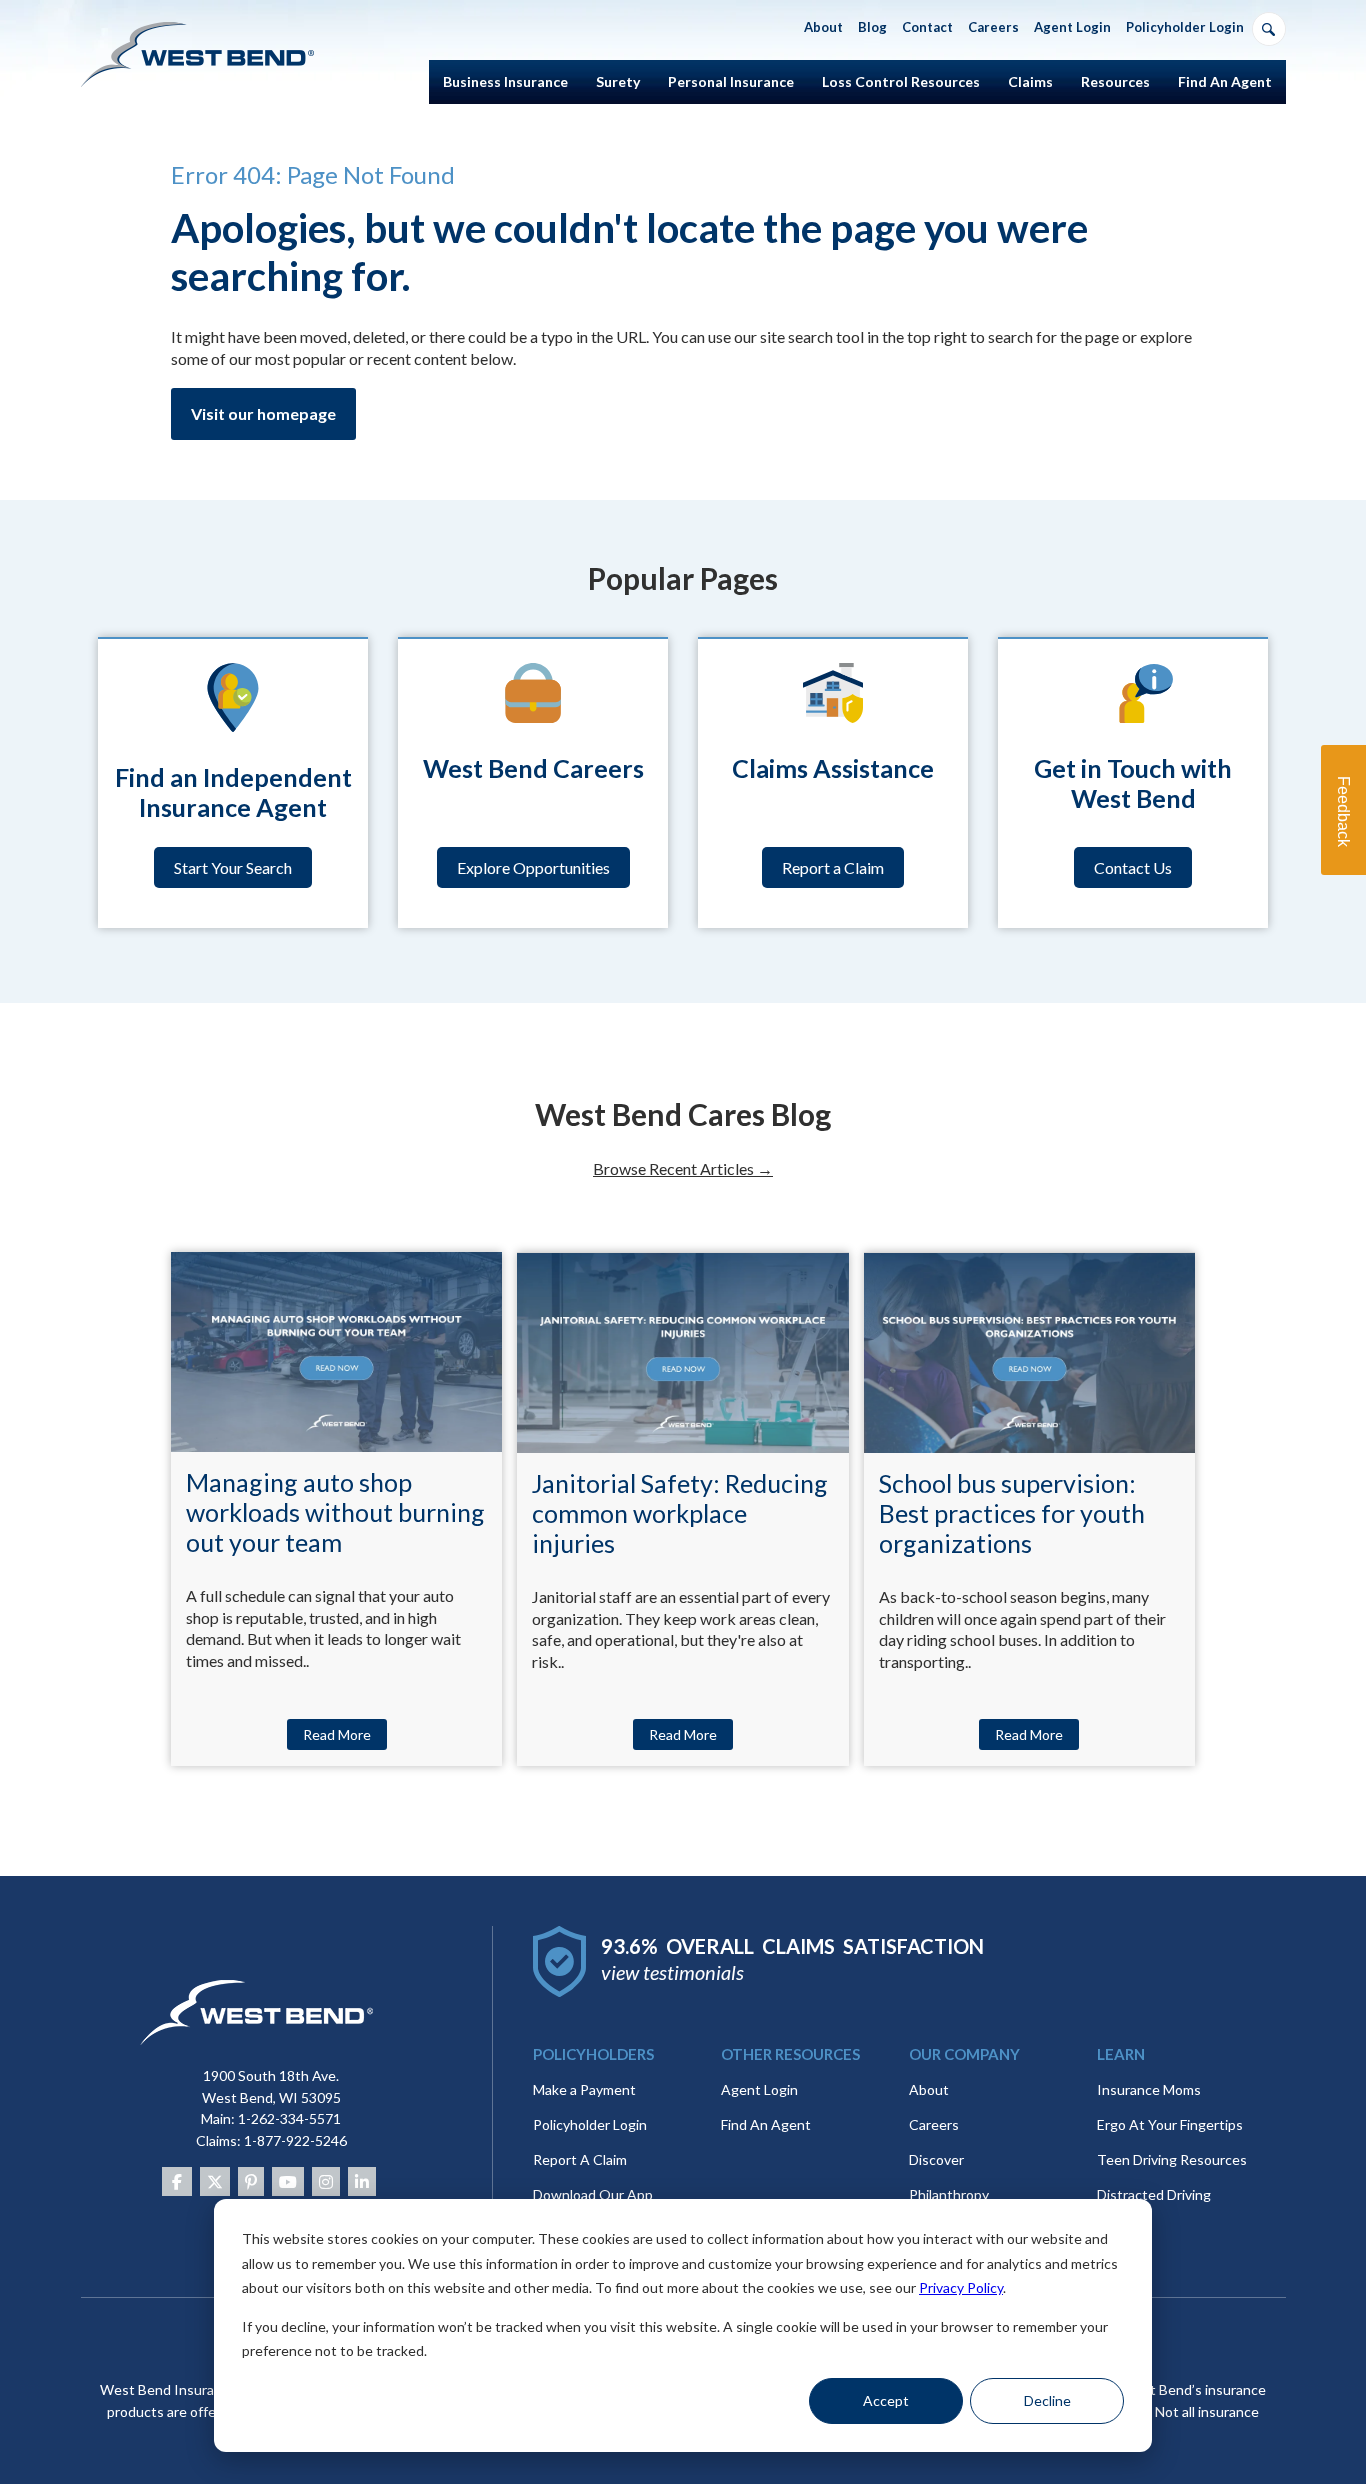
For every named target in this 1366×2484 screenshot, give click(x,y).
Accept (886, 2400)
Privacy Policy (961, 2287)
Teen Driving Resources (1172, 2159)
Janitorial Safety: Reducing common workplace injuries (680, 1513)
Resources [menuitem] (1115, 81)
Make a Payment (584, 2089)
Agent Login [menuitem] (1072, 27)
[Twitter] (215, 2181)
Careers (934, 2124)
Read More (337, 1734)
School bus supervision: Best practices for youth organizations (1012, 1513)
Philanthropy (949, 2194)
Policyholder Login (590, 2124)
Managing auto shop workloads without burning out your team (335, 1512)
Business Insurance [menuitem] (505, 81)
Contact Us (1133, 867)
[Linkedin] (362, 2181)
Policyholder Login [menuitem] (1185, 27)
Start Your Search (233, 867)
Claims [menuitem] (1030, 81)
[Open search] (1269, 29)
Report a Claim (833, 867)
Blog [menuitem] (872, 27)
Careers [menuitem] (993, 27)
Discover (936, 2159)
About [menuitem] (823, 27)
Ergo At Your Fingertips (1170, 2124)
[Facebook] (177, 2181)
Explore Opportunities (533, 867)
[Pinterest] (251, 2181)
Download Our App (593, 2194)
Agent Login (759, 2089)
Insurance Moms (1149, 2089)
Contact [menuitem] (927, 27)
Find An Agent (766, 2124)
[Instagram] (326, 2181)
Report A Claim (580, 2159)
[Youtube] (288, 2181)
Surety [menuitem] (618, 81)
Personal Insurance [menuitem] (731, 81)
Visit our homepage (263, 413)
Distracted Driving (1154, 2194)
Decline (1047, 2400)
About (929, 2089)
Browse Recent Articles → (683, 1168)
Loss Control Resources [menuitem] (901, 81)
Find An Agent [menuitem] (1225, 81)
